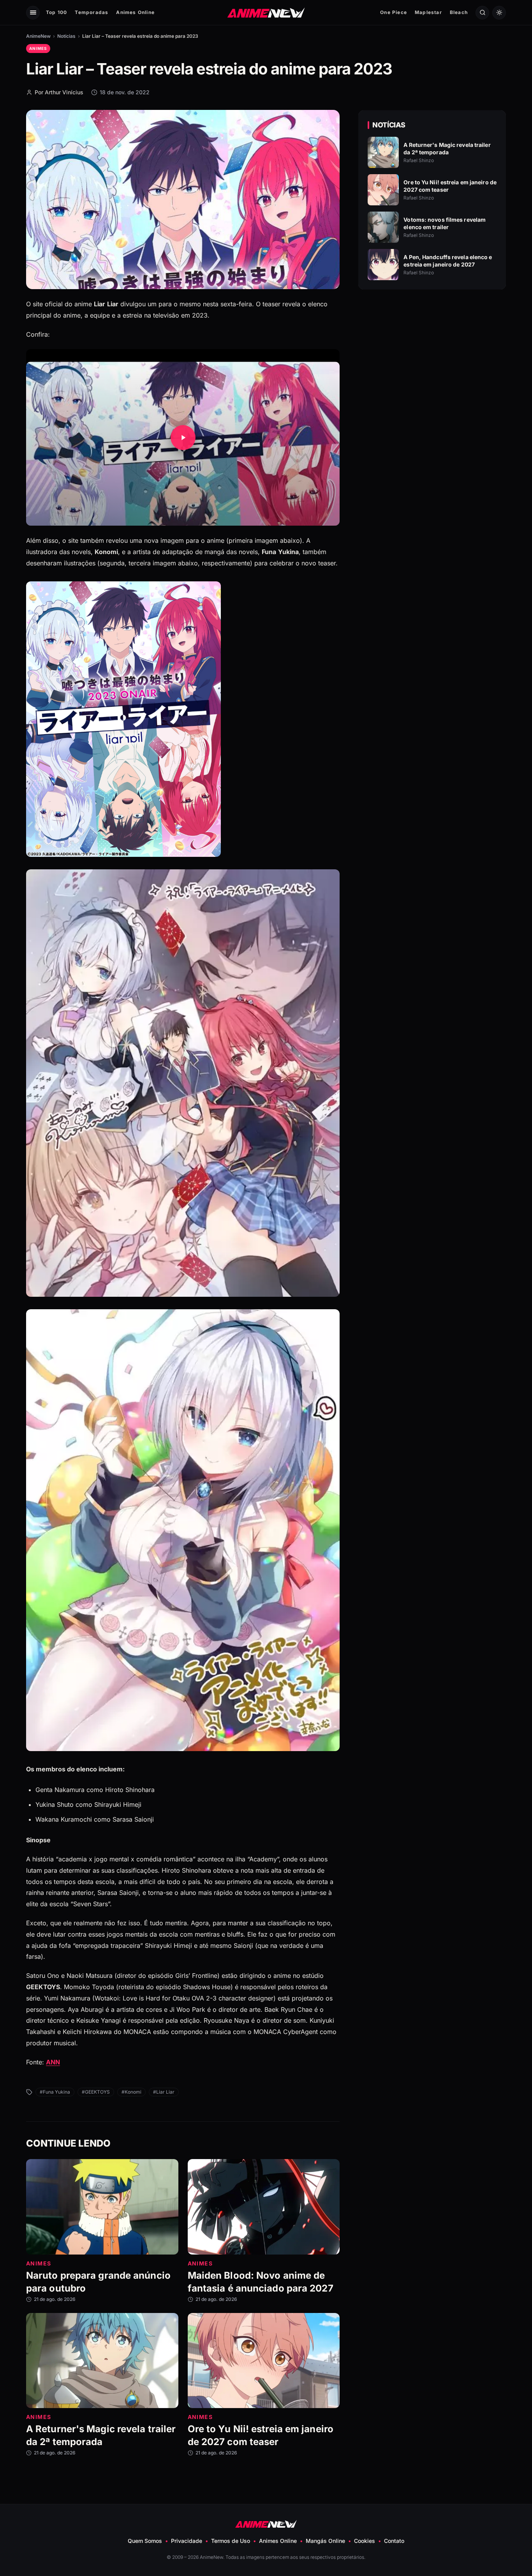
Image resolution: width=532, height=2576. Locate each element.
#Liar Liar (164, 2092)
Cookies (365, 2541)
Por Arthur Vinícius (59, 92)
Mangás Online (325, 2541)
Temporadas (92, 12)
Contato (394, 2541)
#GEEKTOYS (96, 2092)
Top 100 (56, 12)
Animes (38, 48)
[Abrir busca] (482, 13)
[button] (183, 437)
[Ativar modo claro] (499, 13)
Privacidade (187, 2541)
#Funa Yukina (55, 2092)
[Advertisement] (432, 363)
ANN (53, 2062)
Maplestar (428, 12)
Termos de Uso (231, 2541)
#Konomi (131, 2092)
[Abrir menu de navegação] (33, 13)
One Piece (394, 12)
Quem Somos (145, 2541)
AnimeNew (38, 36)
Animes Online (135, 12)
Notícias (66, 36)
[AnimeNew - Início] (266, 12)
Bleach (459, 12)
